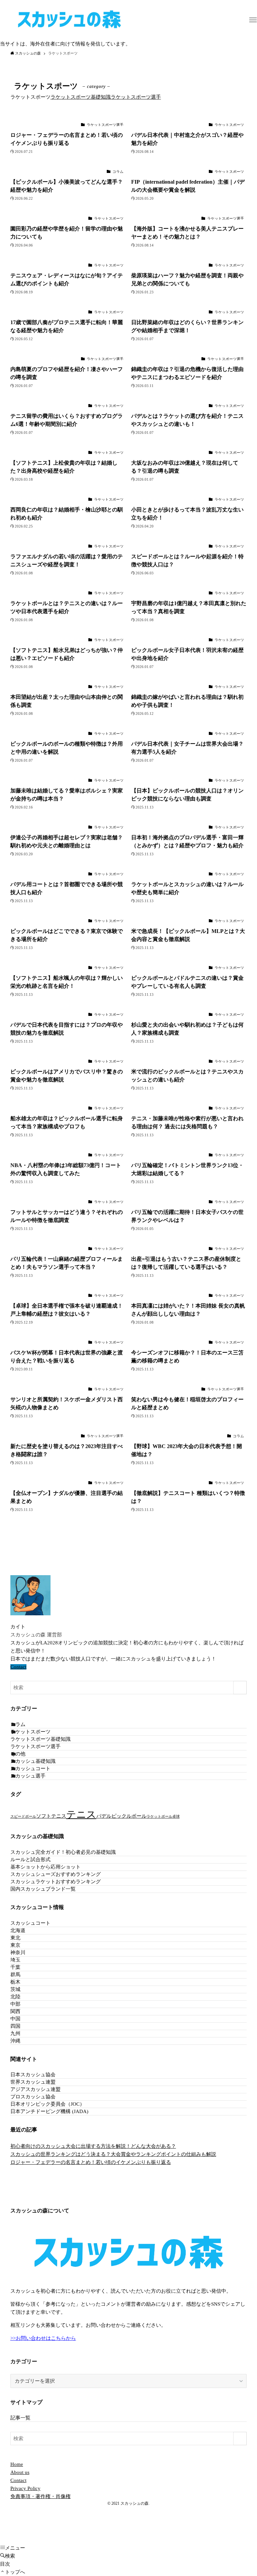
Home (17, 2464)
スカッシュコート (30, 1769)
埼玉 (15, 1960)
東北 (15, 1938)
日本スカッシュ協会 (33, 2075)
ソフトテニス (51, 1816)
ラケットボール (159, 1817)
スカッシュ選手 (28, 1776)
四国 (15, 2026)
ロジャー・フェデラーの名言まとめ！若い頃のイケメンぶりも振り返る (91, 2162)
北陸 (15, 1997)
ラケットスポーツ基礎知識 (81, 97)
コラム (18, 1724)
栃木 (15, 1982)
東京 (15, 1945)
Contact (18, 1667)
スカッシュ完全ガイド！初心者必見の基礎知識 (63, 1852)
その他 (18, 1754)
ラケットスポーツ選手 (136, 97)
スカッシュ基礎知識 (33, 1761)
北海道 (18, 1930)
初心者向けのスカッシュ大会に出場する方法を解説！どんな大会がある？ (93, 2146)
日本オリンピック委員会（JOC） (48, 2104)
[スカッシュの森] (69, 20)
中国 (15, 2019)
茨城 (15, 1989)
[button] (253, 20)
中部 (15, 2004)
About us (20, 2472)
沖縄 (15, 2041)
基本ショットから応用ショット (46, 1867)
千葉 (15, 1967)
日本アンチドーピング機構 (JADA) (49, 2111)
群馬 (15, 1975)
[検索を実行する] (240, 1688)
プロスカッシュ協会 (33, 2097)
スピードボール (23, 1817)
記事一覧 (20, 2418)
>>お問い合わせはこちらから (43, 2338)
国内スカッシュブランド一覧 (43, 1889)
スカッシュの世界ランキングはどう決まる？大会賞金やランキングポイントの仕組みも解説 (113, 2154)
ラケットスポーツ (30, 1732)
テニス (81, 1814)
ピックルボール (129, 1816)
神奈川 (18, 1952)
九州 (15, 2033)
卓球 (176, 1817)
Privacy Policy (25, 2488)
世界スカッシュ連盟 (33, 2082)
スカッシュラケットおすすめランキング (56, 1882)
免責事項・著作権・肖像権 (40, 2496)
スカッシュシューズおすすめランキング (56, 1874)
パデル (104, 1816)
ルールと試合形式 (30, 1859)
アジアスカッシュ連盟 (35, 2089)
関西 (15, 2011)
